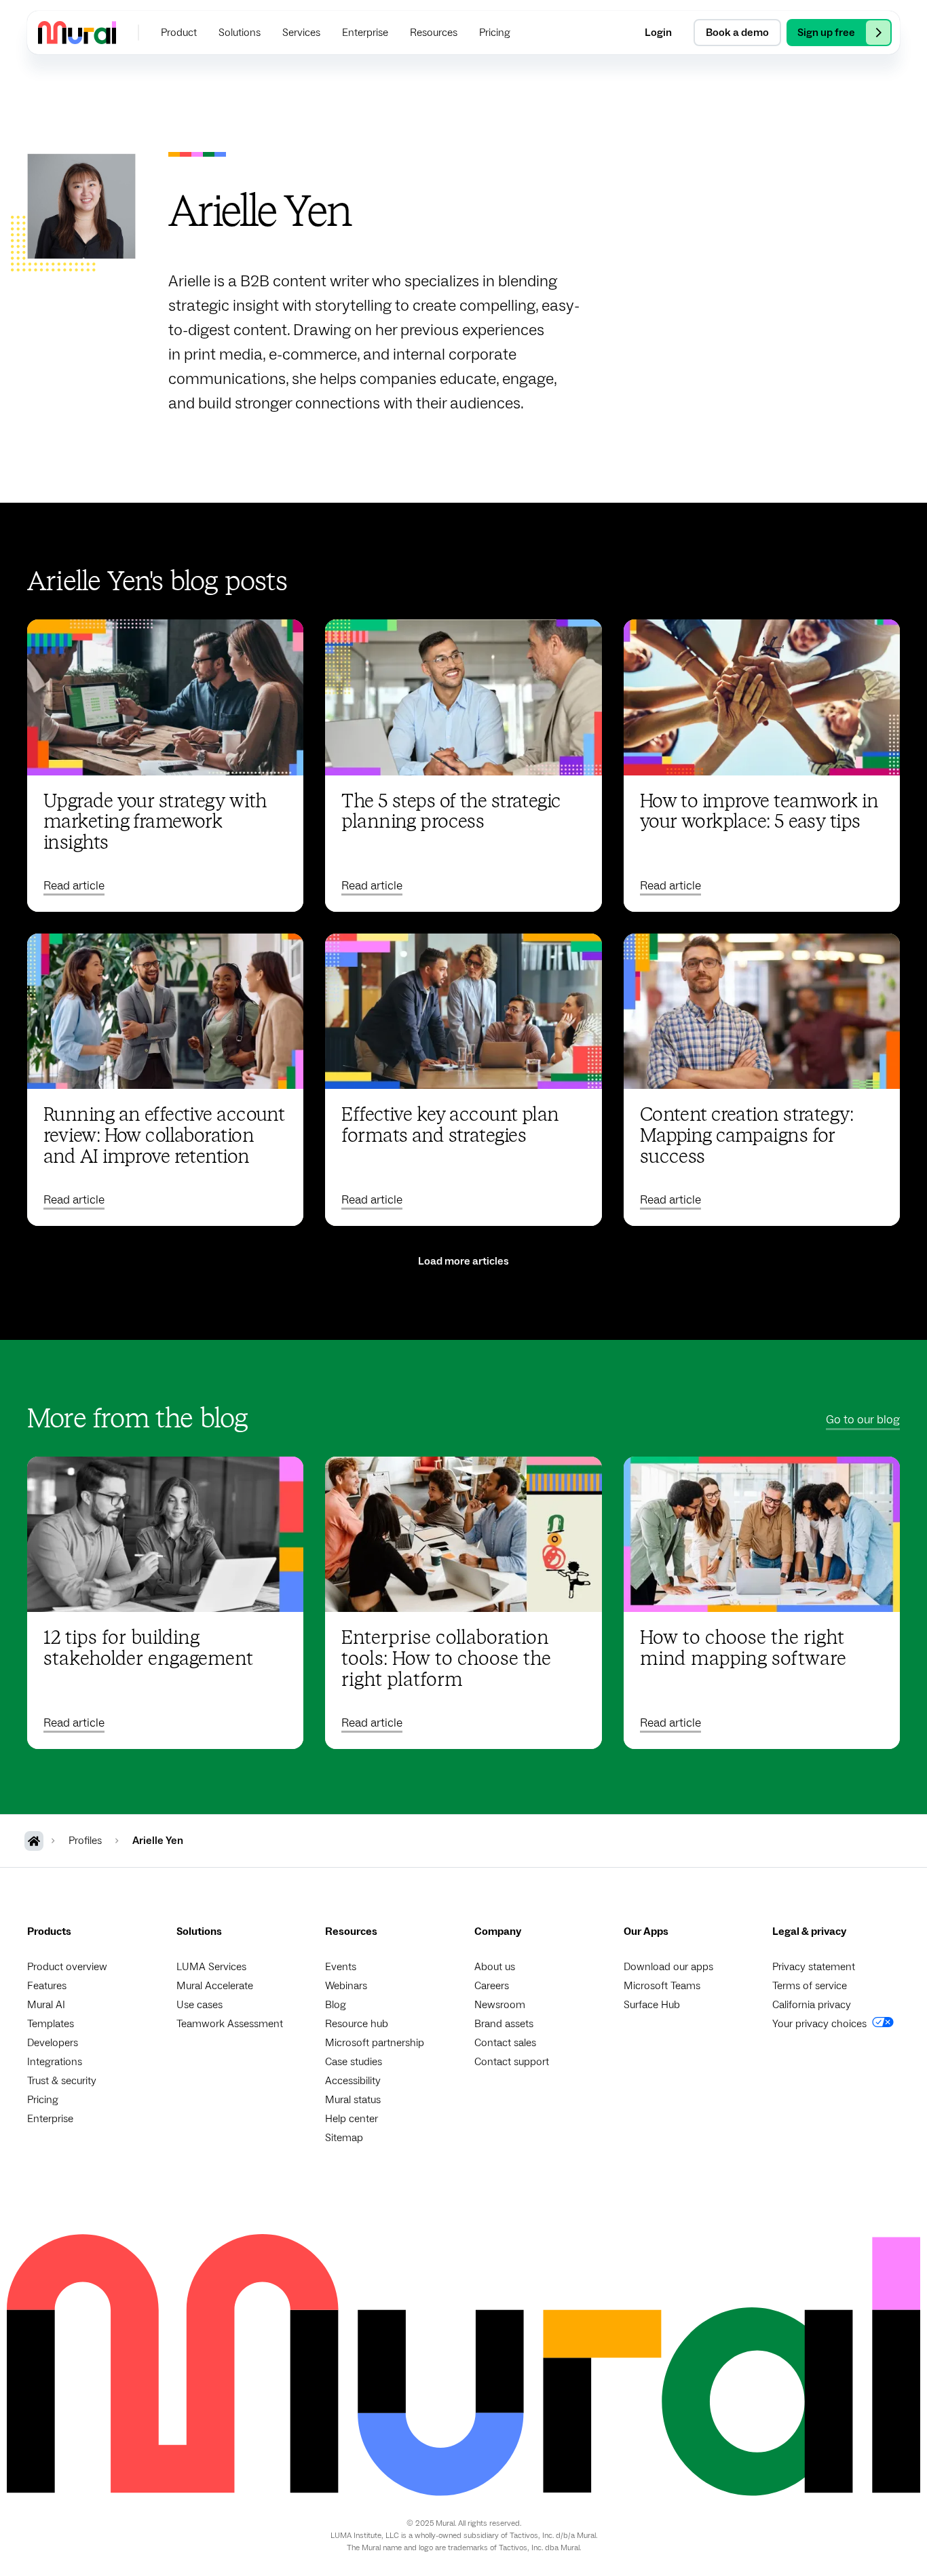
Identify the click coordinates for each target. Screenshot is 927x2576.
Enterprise (50, 2119)
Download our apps (668, 1967)
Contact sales (505, 2043)
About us (495, 1967)
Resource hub (357, 2024)
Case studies (354, 2062)
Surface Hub (652, 2005)
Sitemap (344, 2138)
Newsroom (500, 2005)
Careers (492, 1986)
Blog (336, 2005)
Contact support (512, 2062)
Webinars (346, 1986)
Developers (53, 2043)
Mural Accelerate (215, 1986)
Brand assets (504, 2024)
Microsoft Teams (662, 1986)
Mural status (353, 2100)
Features (47, 1986)
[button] (179, 33)
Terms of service (810, 1986)
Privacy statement (814, 1967)
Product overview (67, 1967)
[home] (77, 32)
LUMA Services (211, 1967)
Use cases (200, 2005)
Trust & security (62, 2081)
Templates (51, 2024)
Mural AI (46, 2005)
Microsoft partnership (375, 2043)
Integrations (55, 2062)
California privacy (812, 2005)
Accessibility (353, 2081)
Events (341, 1967)
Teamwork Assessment (230, 2024)
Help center (352, 2119)
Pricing (43, 2100)
